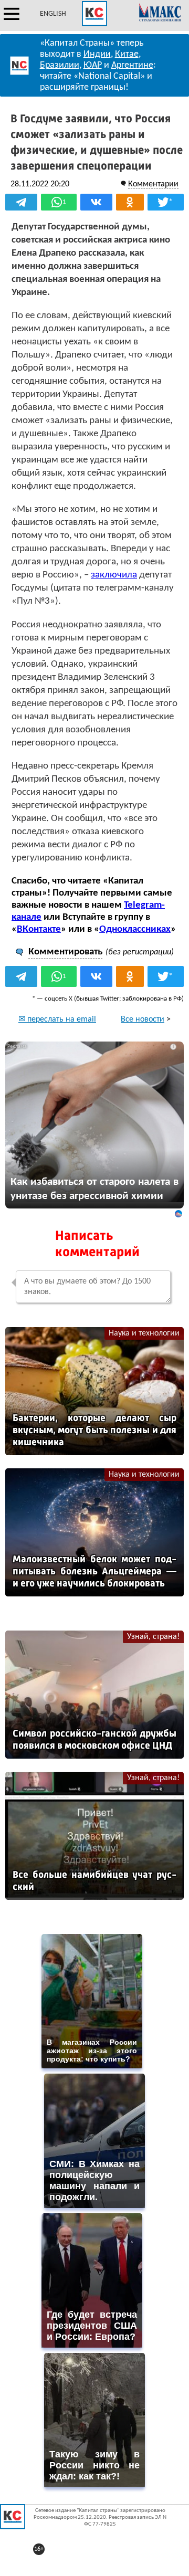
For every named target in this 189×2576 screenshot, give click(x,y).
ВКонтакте (39, 929)
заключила (114, 575)
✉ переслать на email (57, 1019)
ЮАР (93, 65)
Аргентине (132, 65)
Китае (127, 54)
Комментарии (153, 184)
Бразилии (60, 65)
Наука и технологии (144, 1333)
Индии (97, 54)
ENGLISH (53, 14)
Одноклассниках (135, 929)
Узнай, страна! (153, 1637)
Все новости (143, 1019)
